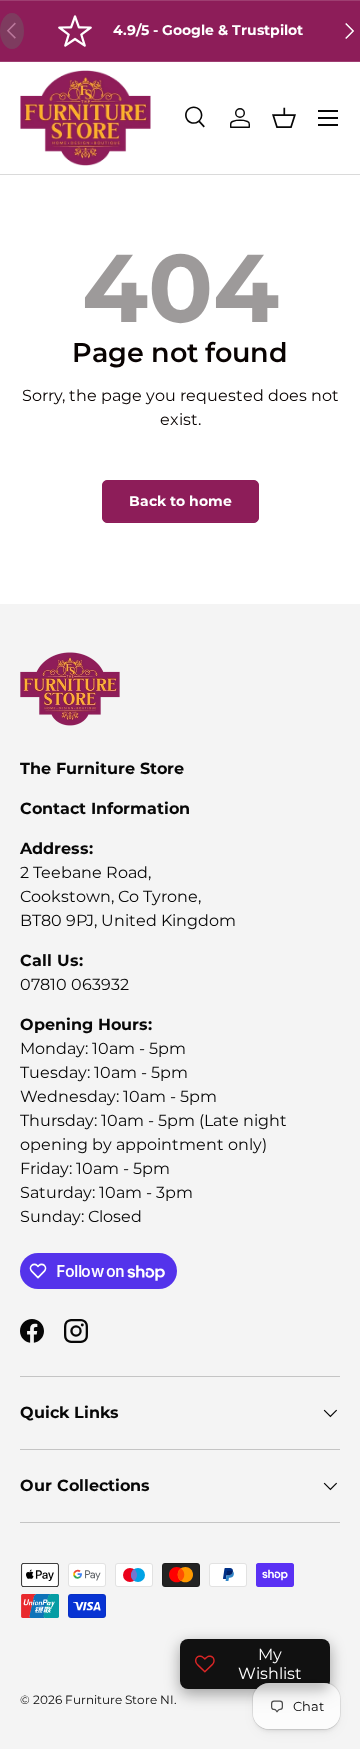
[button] (284, 118)
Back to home (180, 501)
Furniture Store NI (119, 1699)
